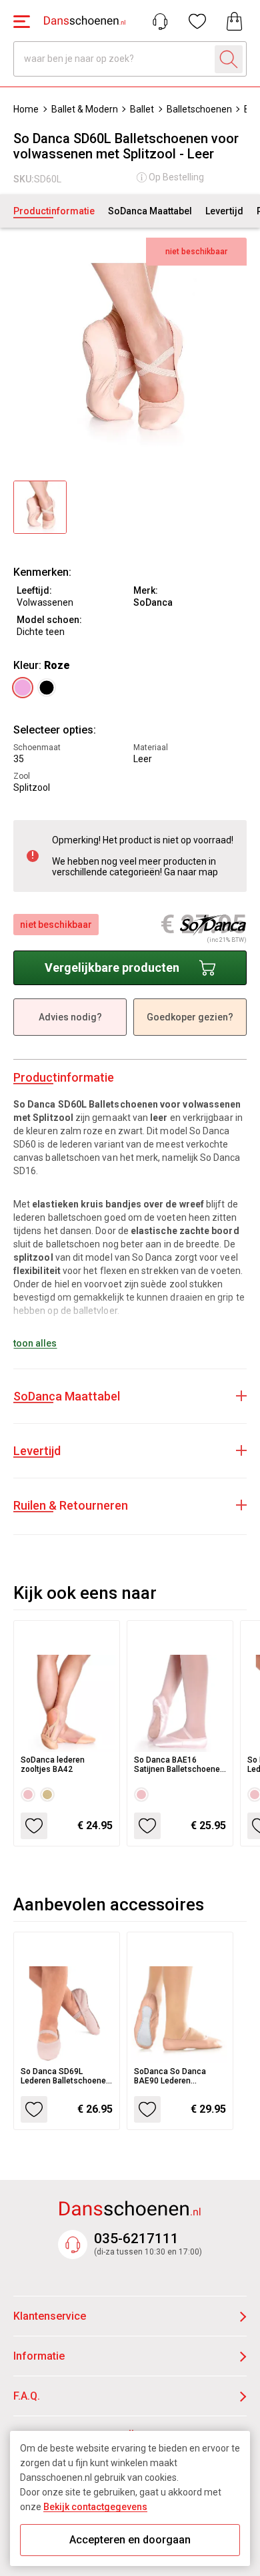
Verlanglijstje (197, 21)
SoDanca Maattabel (150, 211)
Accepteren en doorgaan (130, 2540)
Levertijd (224, 211)
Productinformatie (54, 211)
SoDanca (153, 602)
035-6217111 (136, 2239)
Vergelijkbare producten (112, 967)
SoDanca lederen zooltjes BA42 (53, 1765)
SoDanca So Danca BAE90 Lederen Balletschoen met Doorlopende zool (170, 2076)
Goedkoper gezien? (190, 1017)
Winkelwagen (235, 21)
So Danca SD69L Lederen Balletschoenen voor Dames (66, 2076)
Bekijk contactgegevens (95, 2507)
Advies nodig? (70, 1017)
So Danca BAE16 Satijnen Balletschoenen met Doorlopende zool (179, 1765)
